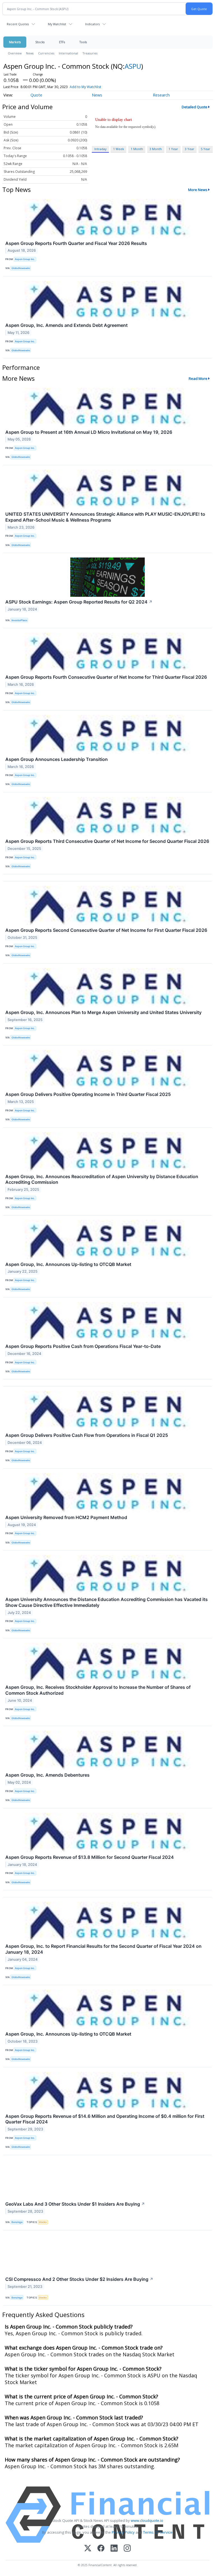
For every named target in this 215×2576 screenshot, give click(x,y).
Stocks (40, 42)
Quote (36, 95)
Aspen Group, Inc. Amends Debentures (47, 1775)
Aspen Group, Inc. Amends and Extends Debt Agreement (66, 325)
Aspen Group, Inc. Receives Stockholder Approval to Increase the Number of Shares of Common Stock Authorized (98, 1690)
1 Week (119, 149)
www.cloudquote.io (147, 2520)
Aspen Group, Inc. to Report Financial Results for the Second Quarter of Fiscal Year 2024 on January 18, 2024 (103, 1949)
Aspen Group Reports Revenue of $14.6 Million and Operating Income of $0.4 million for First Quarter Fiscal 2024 (105, 2119)
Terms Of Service (158, 2532)
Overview (15, 53)
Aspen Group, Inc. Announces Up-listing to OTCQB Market (68, 1264)
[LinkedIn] (114, 2549)
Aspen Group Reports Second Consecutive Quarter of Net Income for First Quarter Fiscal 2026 (106, 930)
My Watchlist (57, 24)
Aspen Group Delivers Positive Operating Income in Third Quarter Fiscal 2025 (88, 1094)
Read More (198, 379)
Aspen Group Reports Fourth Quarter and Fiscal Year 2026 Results (76, 243)
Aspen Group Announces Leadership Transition (57, 759)
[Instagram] (127, 2549)
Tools (83, 42)
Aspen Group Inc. (25, 259)
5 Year (205, 149)
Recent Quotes (18, 24)
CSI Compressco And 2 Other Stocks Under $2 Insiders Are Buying (79, 2279)
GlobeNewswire (21, 268)
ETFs (62, 42)
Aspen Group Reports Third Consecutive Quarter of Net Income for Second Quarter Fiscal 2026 (107, 841)
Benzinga (17, 2222)
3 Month (156, 149)
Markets (15, 42)
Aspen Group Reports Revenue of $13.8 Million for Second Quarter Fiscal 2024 (90, 1857)
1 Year (173, 149)
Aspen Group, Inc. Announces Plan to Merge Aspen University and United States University (103, 1012)
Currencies (46, 53)
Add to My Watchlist (85, 87)
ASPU (133, 66)
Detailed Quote (195, 107)
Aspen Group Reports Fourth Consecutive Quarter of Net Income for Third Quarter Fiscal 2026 (106, 677)
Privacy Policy (123, 2532)
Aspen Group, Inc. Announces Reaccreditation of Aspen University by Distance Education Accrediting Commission (102, 1179)
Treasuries (90, 53)
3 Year (190, 149)
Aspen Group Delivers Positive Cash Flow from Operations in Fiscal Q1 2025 (87, 1435)
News (30, 53)
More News (198, 190)
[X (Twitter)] (88, 2549)
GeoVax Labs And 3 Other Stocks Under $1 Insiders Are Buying (75, 2204)
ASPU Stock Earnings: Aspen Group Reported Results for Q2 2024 (79, 602)
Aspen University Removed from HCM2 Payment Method (66, 1517)
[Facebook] (101, 2549)
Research (161, 95)
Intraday (100, 149)
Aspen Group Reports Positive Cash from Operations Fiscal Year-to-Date (83, 1346)
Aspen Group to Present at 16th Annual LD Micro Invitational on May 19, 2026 (89, 432)
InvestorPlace (19, 620)
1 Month (137, 149)
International (68, 53)
